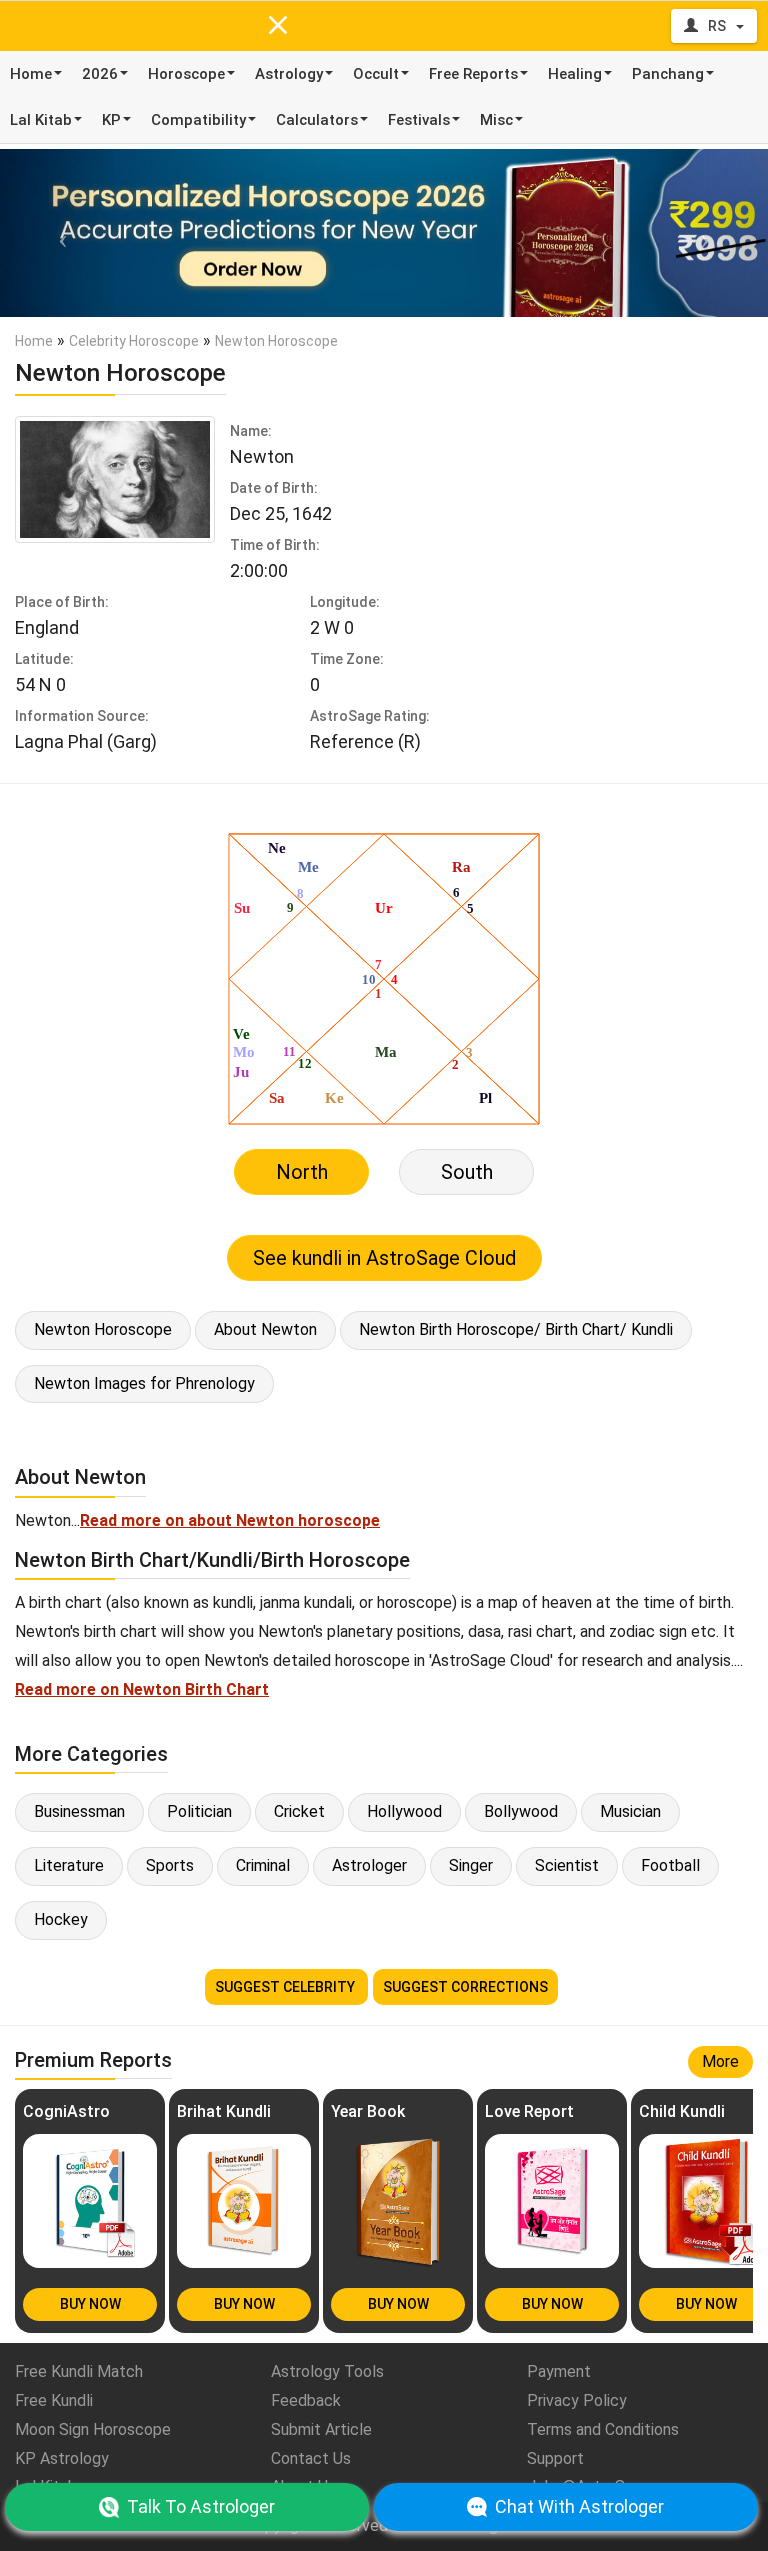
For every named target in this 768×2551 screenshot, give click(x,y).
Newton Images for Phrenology (144, 1383)
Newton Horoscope (103, 1329)
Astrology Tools (327, 2371)
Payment (559, 2371)
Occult (376, 74)
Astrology (289, 74)
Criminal (263, 1865)
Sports (170, 1865)
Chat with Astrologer (579, 2506)
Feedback (306, 2400)
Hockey (61, 1919)
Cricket (299, 1811)
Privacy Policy (577, 2400)
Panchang (668, 74)
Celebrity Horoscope (134, 341)
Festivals (419, 120)
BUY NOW (90, 2304)
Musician (630, 1811)
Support (555, 2458)
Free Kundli (54, 2400)
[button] (57, 233)
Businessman (79, 1811)
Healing (575, 74)
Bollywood (521, 1811)
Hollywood (404, 1811)
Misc (496, 120)
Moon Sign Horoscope (93, 2429)
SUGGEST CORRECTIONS (465, 1987)
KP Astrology (62, 2458)
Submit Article (321, 2429)
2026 (100, 74)
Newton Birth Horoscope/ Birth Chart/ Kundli (516, 1329)
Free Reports (473, 74)
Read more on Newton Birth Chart (142, 1689)
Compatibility (198, 120)
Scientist (567, 1865)
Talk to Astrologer (201, 2506)
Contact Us (311, 2458)
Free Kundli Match (79, 2371)
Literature (69, 1865)
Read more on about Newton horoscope (230, 1520)
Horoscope (186, 74)
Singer (471, 1865)
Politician (199, 1811)
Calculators (317, 120)
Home (31, 74)
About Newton (265, 1329)
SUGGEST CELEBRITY (286, 1987)
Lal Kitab (41, 120)
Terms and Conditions (603, 2429)
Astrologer (369, 1865)
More (720, 2061)
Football (670, 1865)
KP (111, 120)
